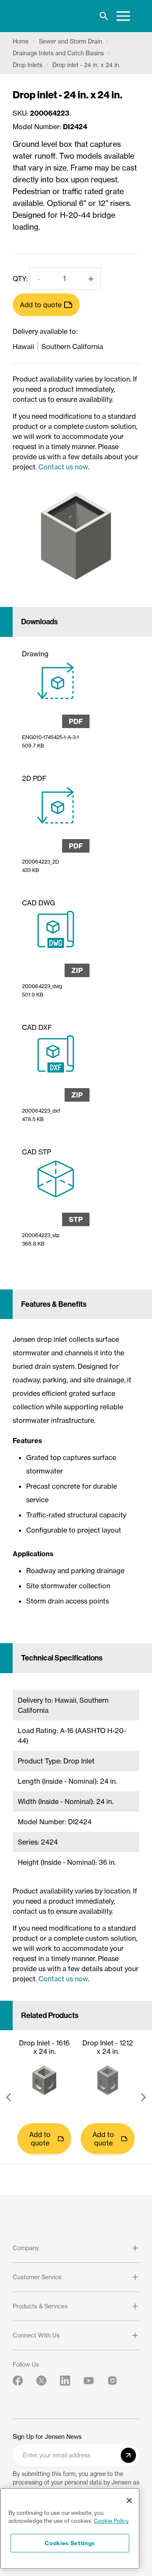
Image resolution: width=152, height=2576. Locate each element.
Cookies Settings (70, 2543)
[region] (70, 2529)
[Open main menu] (123, 16)
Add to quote (41, 305)
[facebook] (18, 2381)
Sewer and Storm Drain (71, 41)
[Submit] (128, 2455)
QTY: (20, 279)
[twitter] (41, 2381)
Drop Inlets (27, 65)
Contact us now (63, 467)
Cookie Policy (111, 2521)
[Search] (104, 16)
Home (21, 41)
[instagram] (112, 2381)
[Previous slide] (8, 2097)
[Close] (129, 2500)
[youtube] (89, 2381)
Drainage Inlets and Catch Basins (58, 53)
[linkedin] (65, 2381)
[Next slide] (144, 2097)
